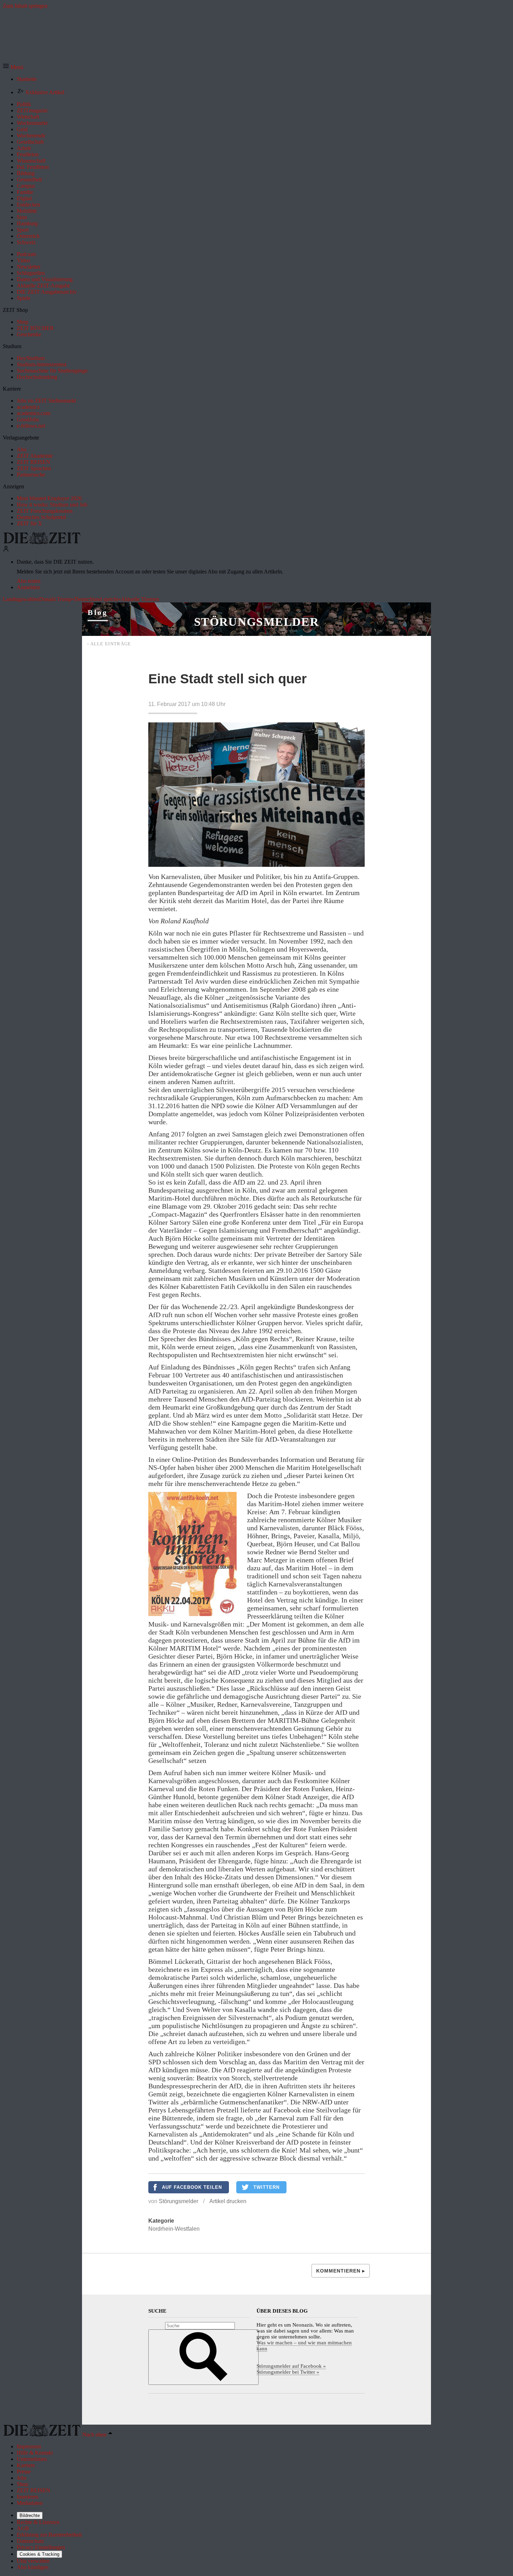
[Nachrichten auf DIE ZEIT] (42, 542)
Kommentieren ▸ (341, 2271)
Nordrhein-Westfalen (174, 2229)
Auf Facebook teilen (192, 2187)
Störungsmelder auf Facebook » (291, 2366)
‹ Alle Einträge (109, 644)
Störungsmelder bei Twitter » (288, 2372)
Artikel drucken (228, 2201)
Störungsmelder (256, 622)
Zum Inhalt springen (25, 6)
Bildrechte (30, 2515)
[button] (13, 67)
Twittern (266, 2187)
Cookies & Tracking (39, 2554)
